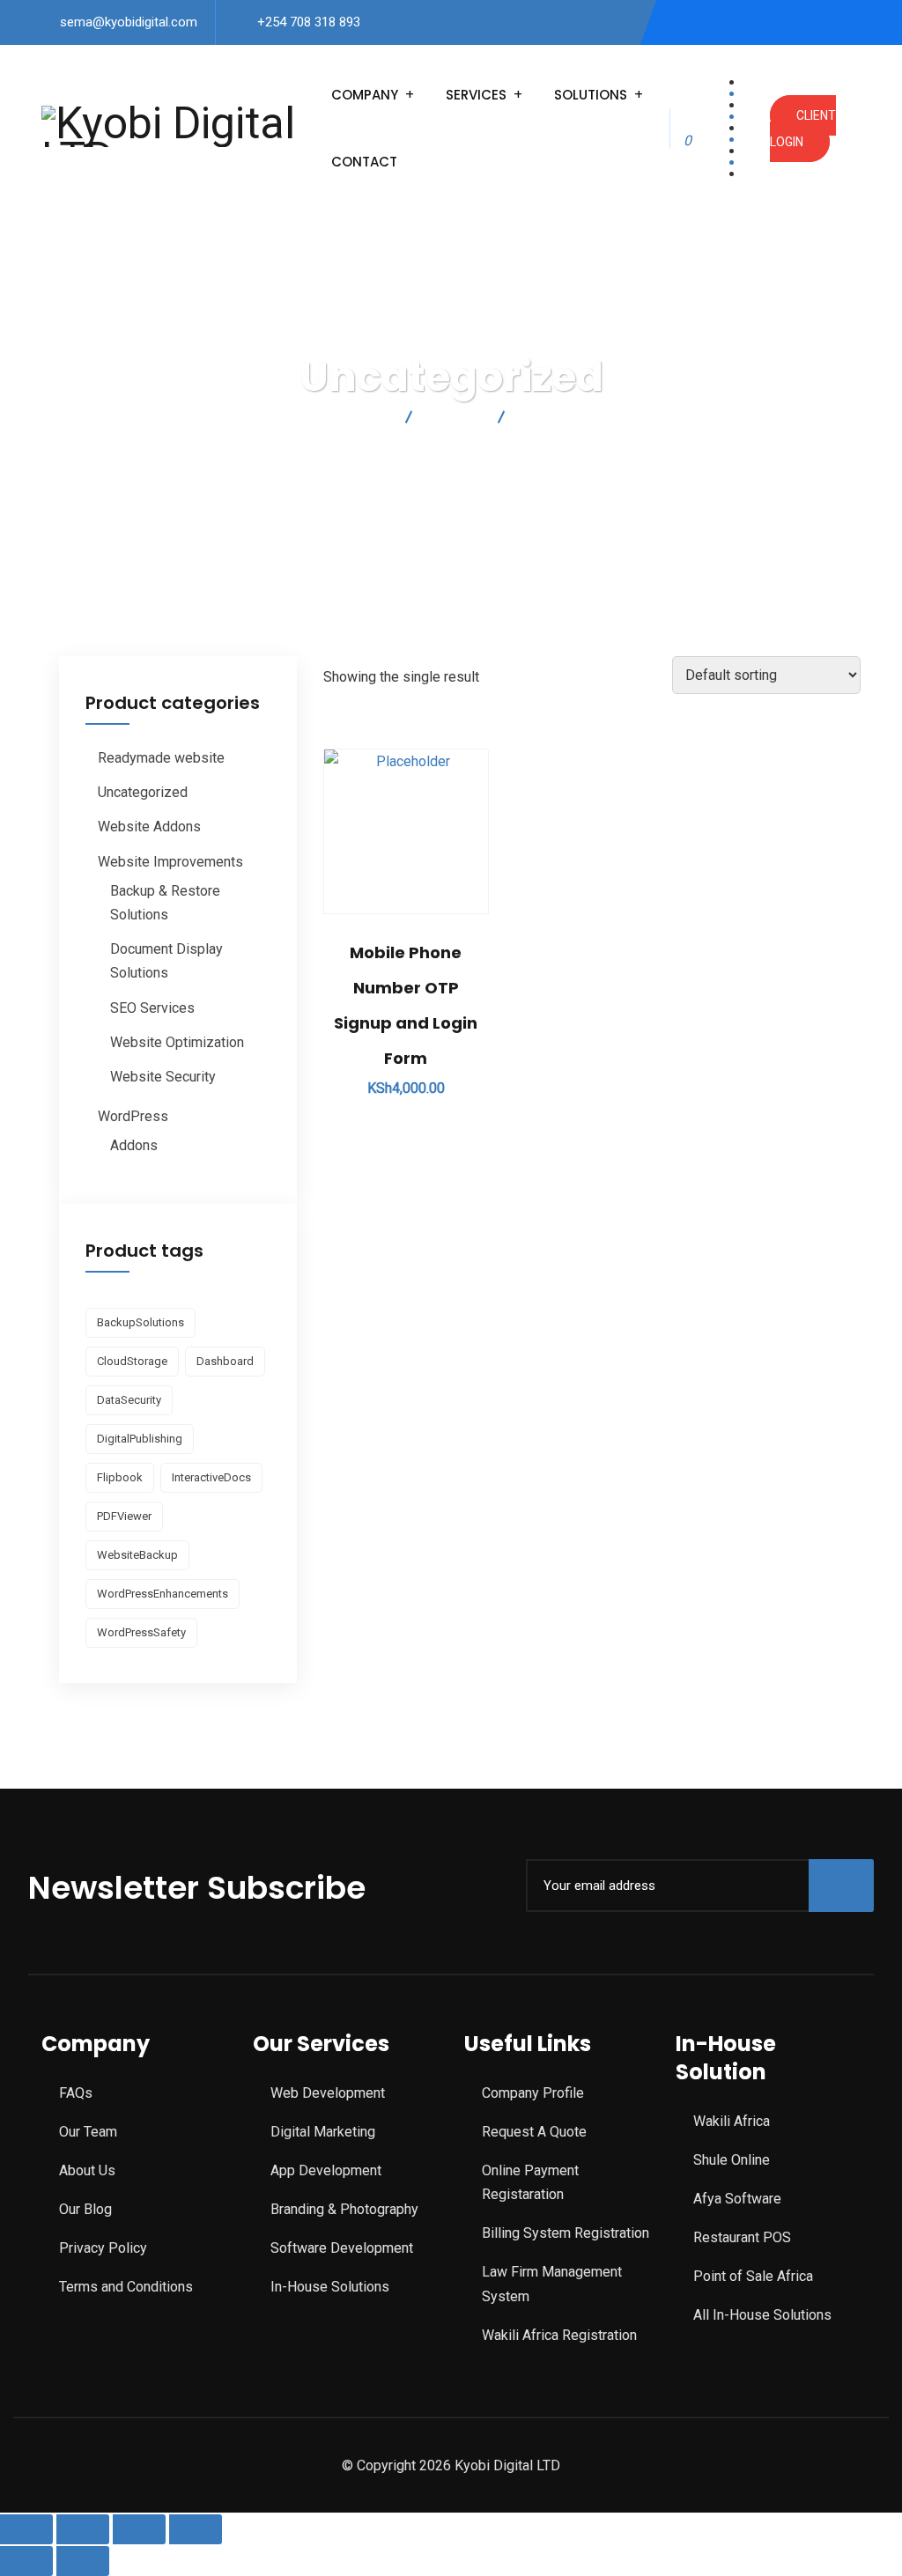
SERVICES (476, 95)
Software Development (342, 2248)
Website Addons (149, 827)
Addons (134, 1145)
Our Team (88, 2132)
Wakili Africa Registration (559, 2335)
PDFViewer (124, 1516)
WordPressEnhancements (163, 1594)
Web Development (328, 2093)
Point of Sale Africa (753, 2276)
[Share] (139, 2529)
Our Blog (85, 2209)
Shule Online (732, 2160)
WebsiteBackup (137, 1555)
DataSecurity (129, 1400)
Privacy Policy (103, 2248)
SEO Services (152, 1008)
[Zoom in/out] (26, 2529)
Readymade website (161, 758)
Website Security (163, 1077)
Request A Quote (534, 2132)
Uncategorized (143, 792)
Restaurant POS (742, 2237)
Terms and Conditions (126, 2287)
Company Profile (533, 2093)
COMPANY (365, 95)
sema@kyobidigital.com (129, 22)
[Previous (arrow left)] (26, 2561)
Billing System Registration (566, 2233)
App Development (326, 2170)
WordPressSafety (141, 1632)
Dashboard (225, 1361)
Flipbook (120, 1477)
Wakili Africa (732, 2121)
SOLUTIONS (591, 95)
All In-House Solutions (762, 2315)
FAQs (76, 2093)
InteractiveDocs (211, 1477)
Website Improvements (170, 862)
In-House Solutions (330, 2287)
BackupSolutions (140, 1322)
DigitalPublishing (140, 1439)
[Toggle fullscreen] (83, 2529)
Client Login (803, 129)
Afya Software (737, 2199)
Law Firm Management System (552, 2284)
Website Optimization (177, 1042)
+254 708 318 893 (309, 22)
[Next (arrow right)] (83, 2561)
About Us (87, 2170)
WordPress (133, 1116)
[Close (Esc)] (196, 2529)
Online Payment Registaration (530, 2182)
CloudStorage (132, 1361)
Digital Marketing (323, 2132)
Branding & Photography (344, 2209)
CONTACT (364, 162)
